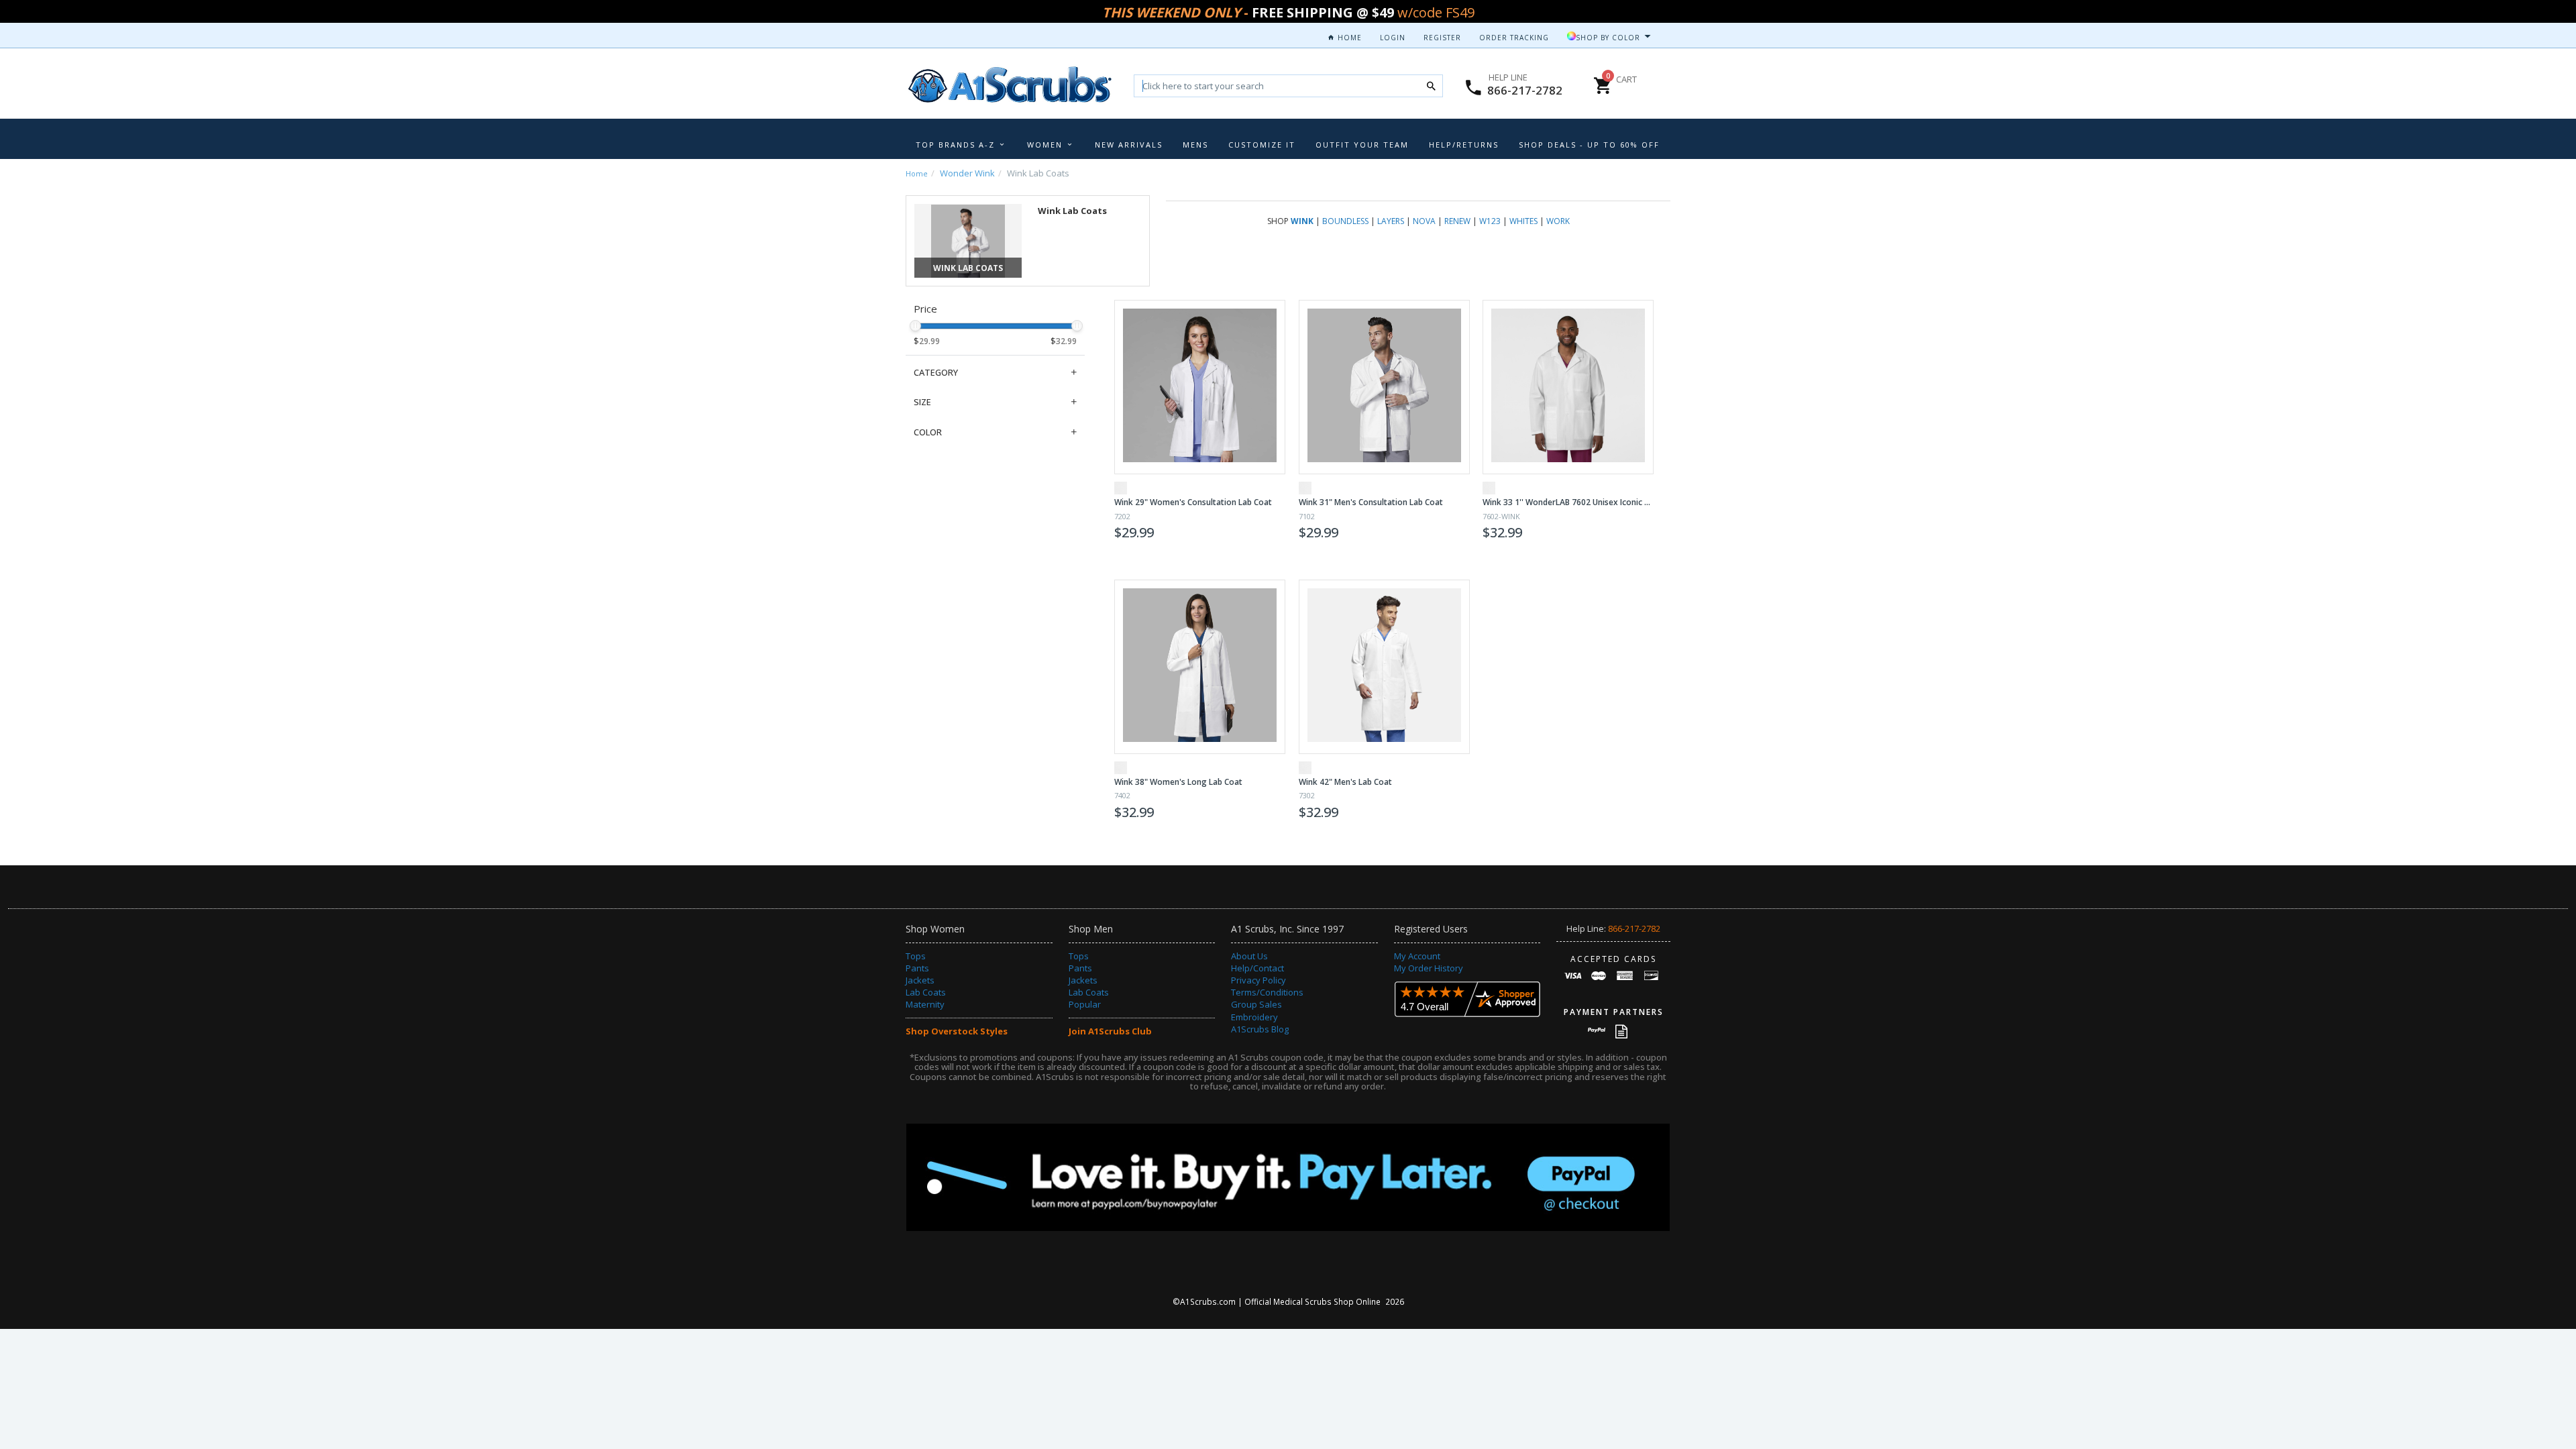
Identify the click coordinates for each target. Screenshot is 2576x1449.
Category (936, 372)
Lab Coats (926, 992)
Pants (917, 968)
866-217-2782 (1525, 90)
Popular (1085, 1004)
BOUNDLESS (1345, 221)
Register (1442, 38)
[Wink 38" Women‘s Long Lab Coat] (1200, 667)
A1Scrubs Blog (1260, 1029)
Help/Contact (1257, 968)
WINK (1302, 221)
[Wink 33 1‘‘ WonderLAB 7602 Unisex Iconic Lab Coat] (1568, 387)
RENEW (1457, 221)
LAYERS (1391, 221)
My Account (1417, 956)
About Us (1249, 956)
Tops (916, 956)
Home (1348, 38)
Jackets (920, 980)
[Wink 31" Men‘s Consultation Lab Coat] (1384, 387)
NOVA (1424, 221)
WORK (1558, 221)
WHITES (1523, 221)
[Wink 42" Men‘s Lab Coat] (1384, 667)
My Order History (1429, 968)
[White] (1121, 488)
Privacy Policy (1258, 980)
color (928, 432)
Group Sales (1256, 1004)
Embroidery (1254, 1017)
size (922, 402)
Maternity (925, 1004)
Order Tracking (1514, 38)
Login (1393, 38)
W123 (1490, 221)
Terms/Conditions (1267, 992)
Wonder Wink (967, 173)
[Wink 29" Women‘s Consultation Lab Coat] (1200, 387)
